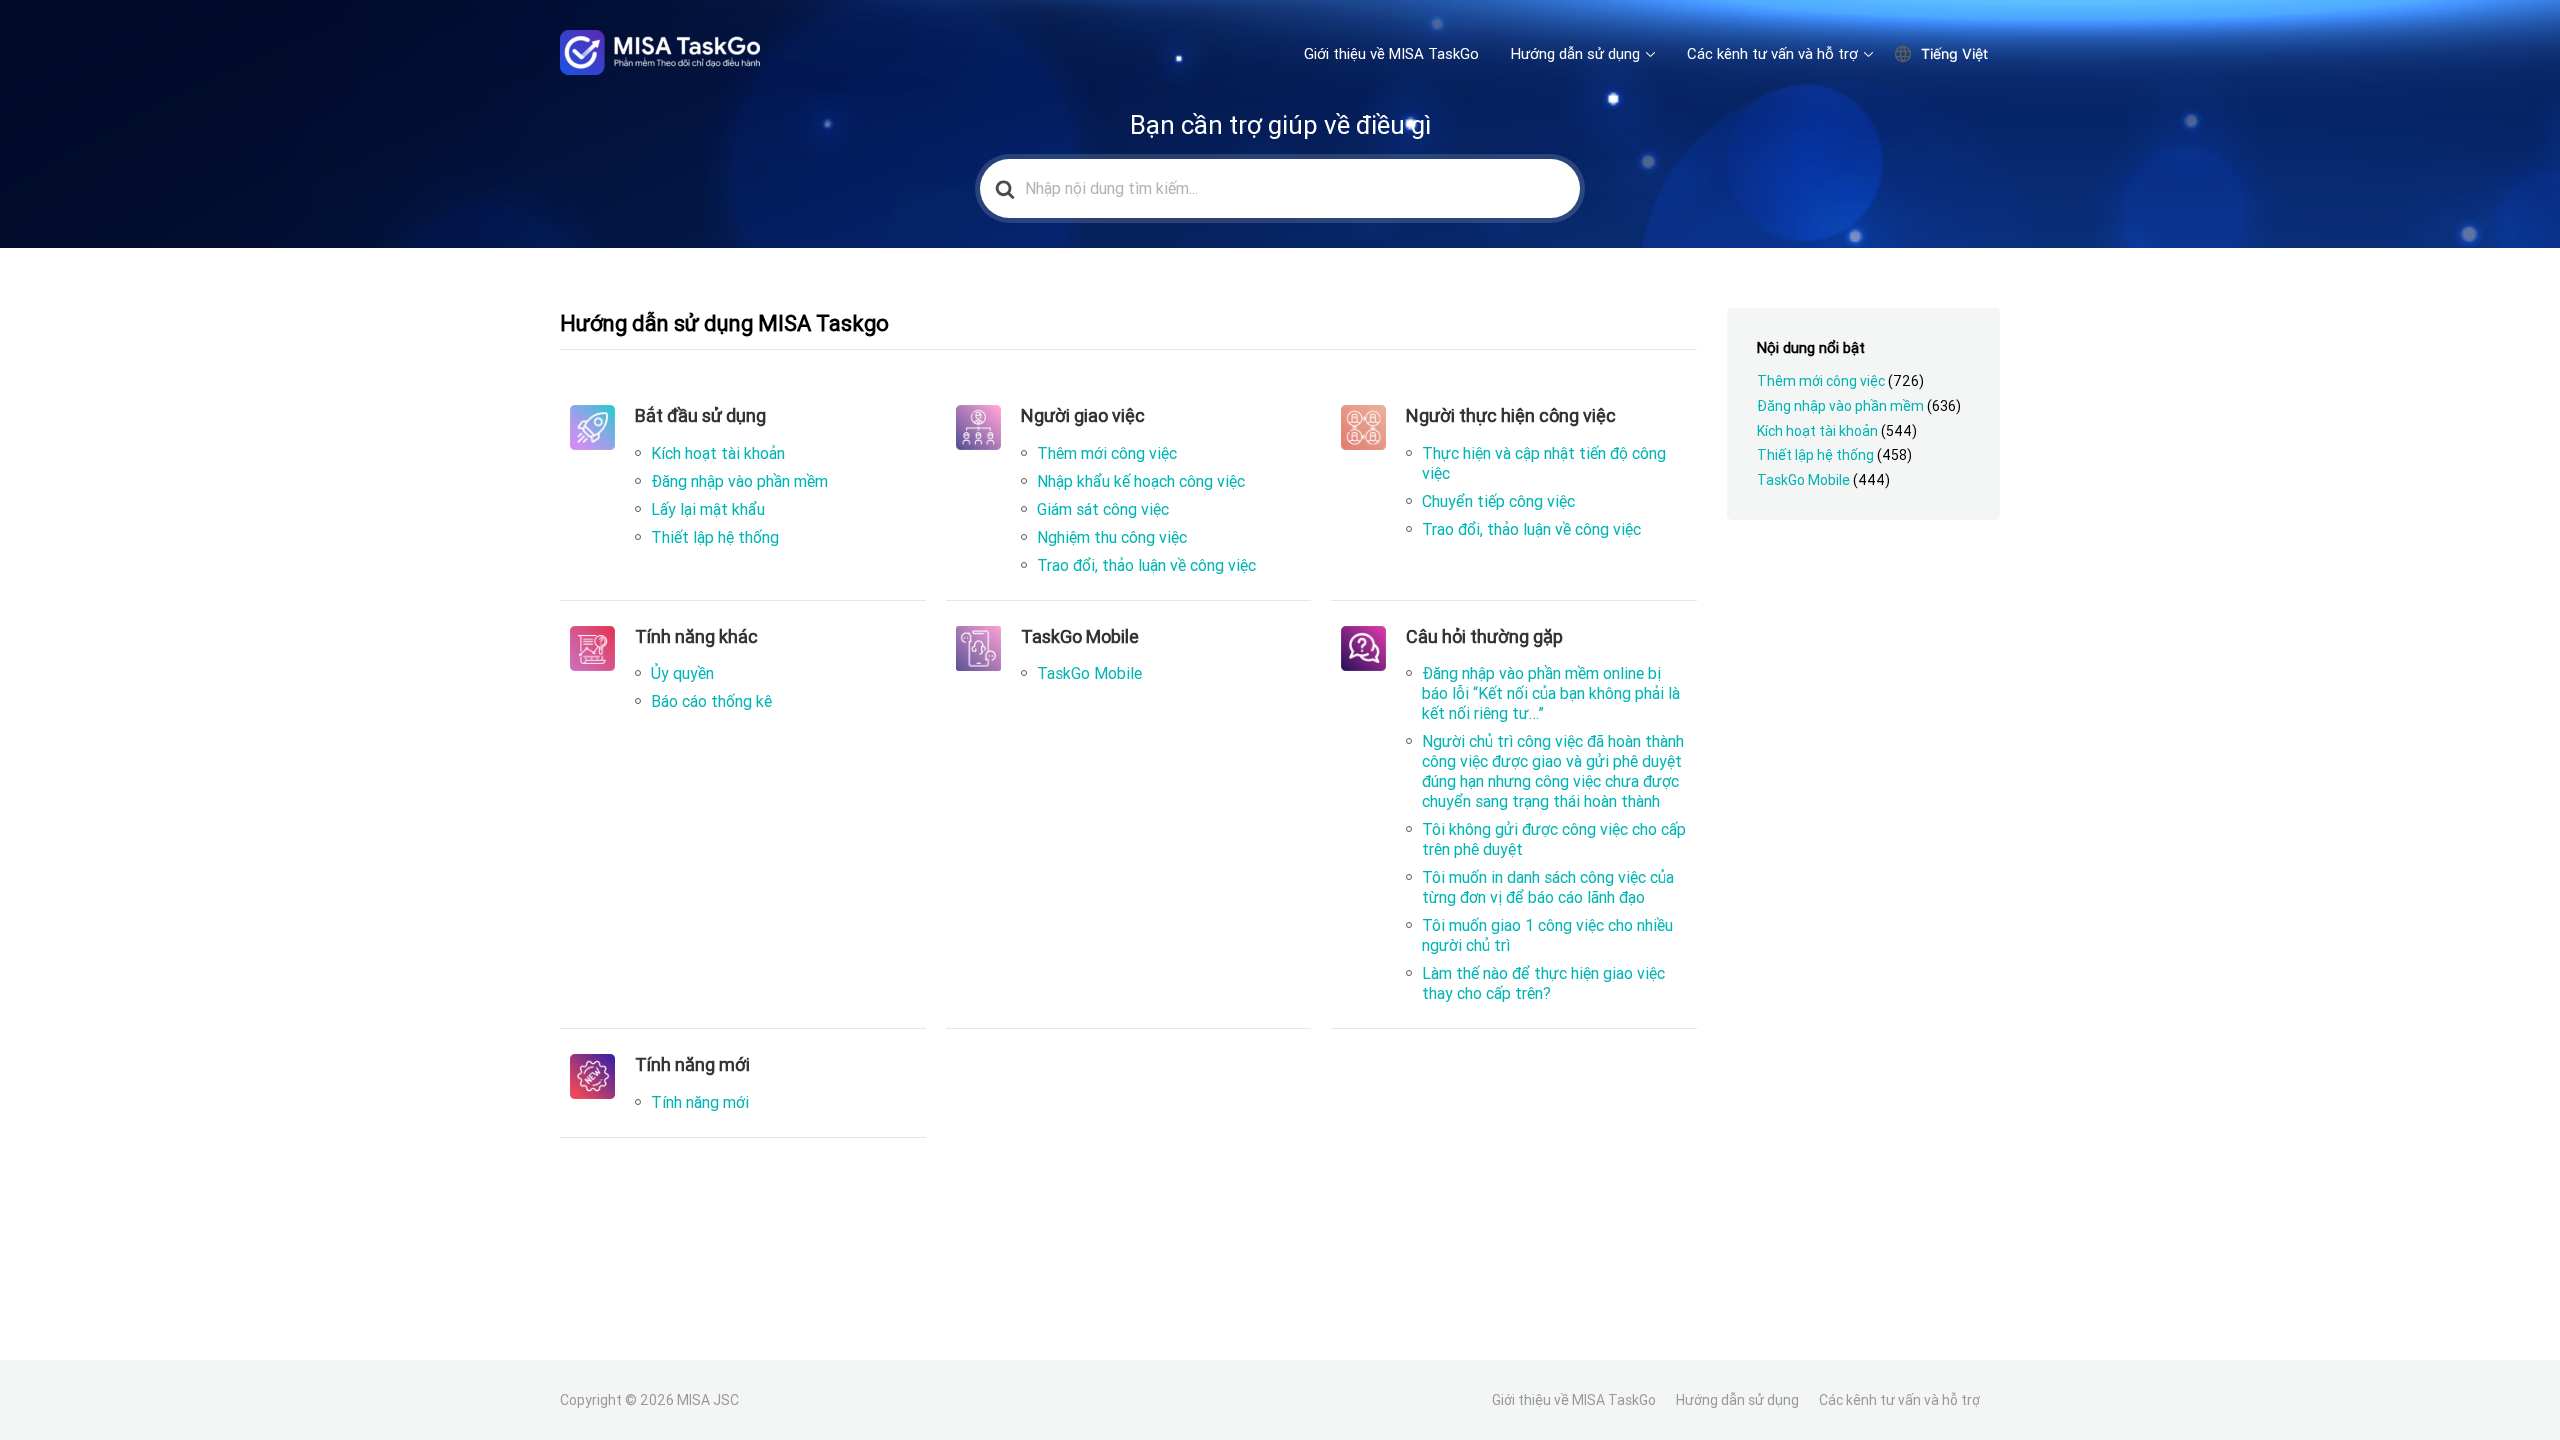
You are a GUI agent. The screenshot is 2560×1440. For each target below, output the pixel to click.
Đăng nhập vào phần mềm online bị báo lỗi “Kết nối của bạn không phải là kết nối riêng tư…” (1551, 693)
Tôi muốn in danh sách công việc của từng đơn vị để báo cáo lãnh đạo (1548, 887)
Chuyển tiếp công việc (1498, 501)
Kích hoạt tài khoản (718, 453)
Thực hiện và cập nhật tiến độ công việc (1544, 463)
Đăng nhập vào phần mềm (739, 481)
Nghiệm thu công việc (1112, 537)
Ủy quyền (682, 673)
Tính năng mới (700, 1102)
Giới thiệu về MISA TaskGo (1391, 53)
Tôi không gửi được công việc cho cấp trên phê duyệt (1554, 839)
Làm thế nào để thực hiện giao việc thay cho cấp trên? (1543, 983)
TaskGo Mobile (1089, 673)
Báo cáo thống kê (711, 701)
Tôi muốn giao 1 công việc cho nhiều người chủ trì (1547, 935)
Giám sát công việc (1103, 509)
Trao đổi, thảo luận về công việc (1146, 565)
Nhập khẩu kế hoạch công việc (1141, 481)
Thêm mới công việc (1107, 453)
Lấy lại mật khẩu (708, 509)
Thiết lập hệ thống (715, 537)
